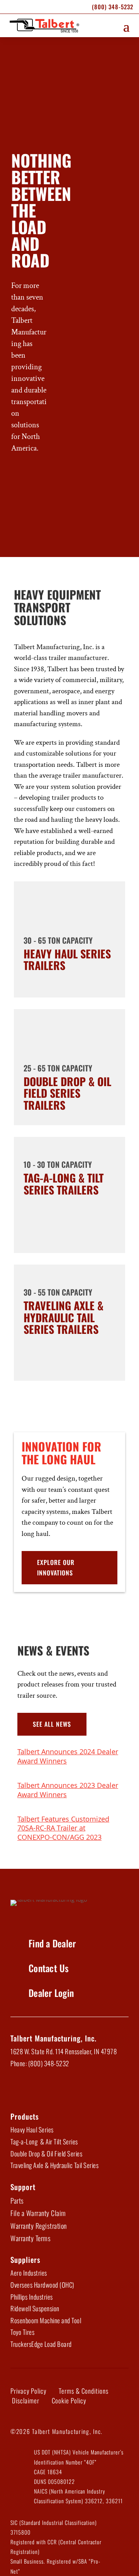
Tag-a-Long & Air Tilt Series (44, 2142)
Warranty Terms (31, 2238)
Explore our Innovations (56, 1567)
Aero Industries (29, 2273)
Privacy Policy (28, 2391)
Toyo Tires (22, 2332)
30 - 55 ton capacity (58, 1292)
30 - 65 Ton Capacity (58, 940)
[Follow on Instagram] (79, 2089)
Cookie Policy (69, 2400)
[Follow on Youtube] (59, 2089)
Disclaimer (26, 2400)
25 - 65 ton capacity (58, 1068)
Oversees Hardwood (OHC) (42, 2285)
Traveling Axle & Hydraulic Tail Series (54, 2165)
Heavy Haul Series (32, 2130)
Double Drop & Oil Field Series (46, 2154)
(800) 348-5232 (113, 7)
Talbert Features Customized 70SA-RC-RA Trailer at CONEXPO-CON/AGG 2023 (63, 1828)
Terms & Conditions (84, 2391)
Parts (17, 2201)
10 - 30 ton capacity (58, 1164)
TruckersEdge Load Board (41, 2344)
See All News (52, 1724)
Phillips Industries (32, 2297)
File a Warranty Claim (38, 2213)
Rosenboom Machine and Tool (46, 2320)
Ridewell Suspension (35, 2308)
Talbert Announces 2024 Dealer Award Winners (68, 1756)
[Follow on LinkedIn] (39, 2089)
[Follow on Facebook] (19, 2089)
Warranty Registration (39, 2226)
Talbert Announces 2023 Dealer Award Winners (68, 1790)
